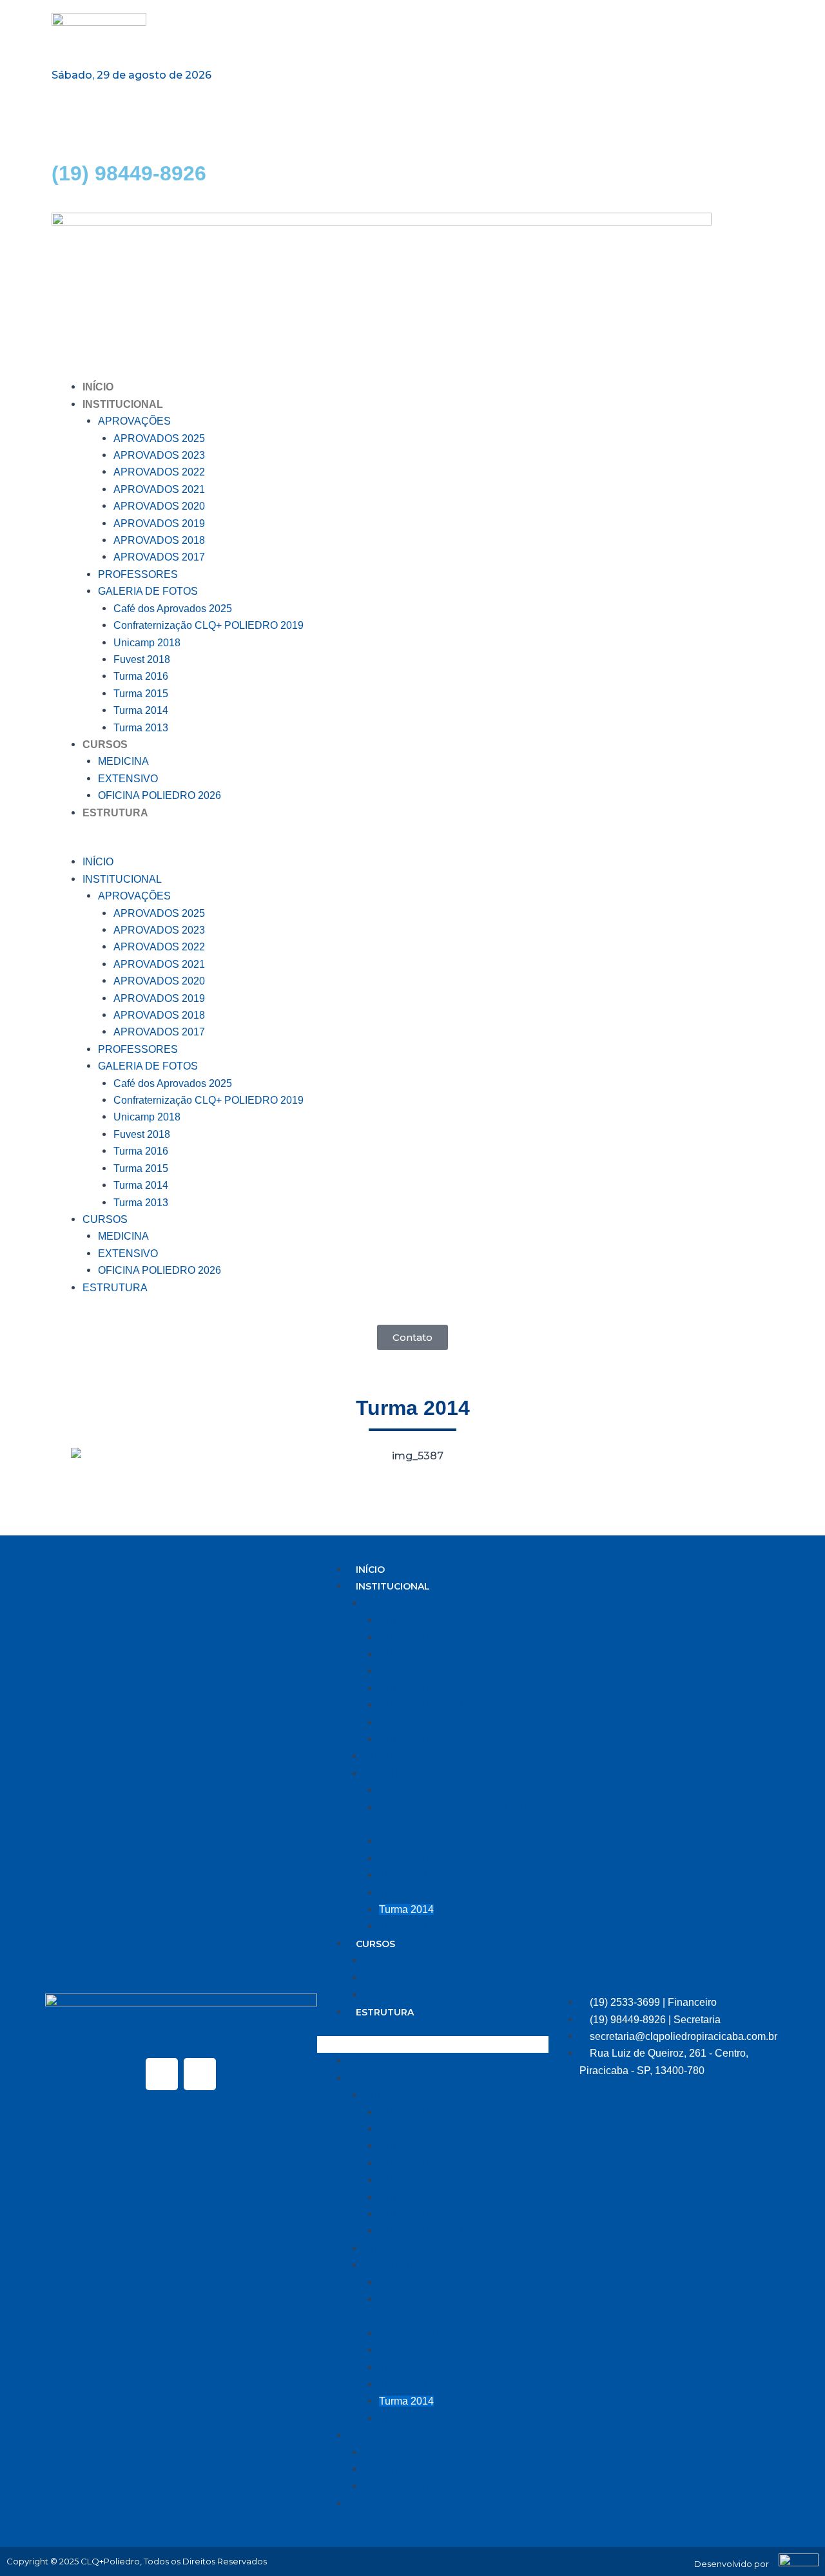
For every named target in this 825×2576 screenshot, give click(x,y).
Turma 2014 (141, 710)
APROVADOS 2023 (159, 455)
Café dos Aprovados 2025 (173, 609)
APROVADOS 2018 (159, 540)
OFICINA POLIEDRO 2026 (160, 795)
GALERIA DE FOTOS (148, 591)
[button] (412, 845)
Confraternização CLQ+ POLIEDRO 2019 (209, 625)
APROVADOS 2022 (159, 472)
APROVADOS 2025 (159, 438)
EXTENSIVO (128, 779)
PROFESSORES (138, 574)
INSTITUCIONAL (123, 404)
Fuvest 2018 (142, 659)
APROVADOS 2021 (159, 489)
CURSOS (105, 745)
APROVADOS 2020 (159, 506)
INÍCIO (98, 387)
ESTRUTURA (115, 813)
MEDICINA (123, 761)
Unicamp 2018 (147, 643)
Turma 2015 (141, 694)
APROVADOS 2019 (159, 524)
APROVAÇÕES (134, 421)
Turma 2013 (141, 728)
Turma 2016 (141, 676)
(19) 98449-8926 (129, 173)
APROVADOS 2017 (159, 557)
